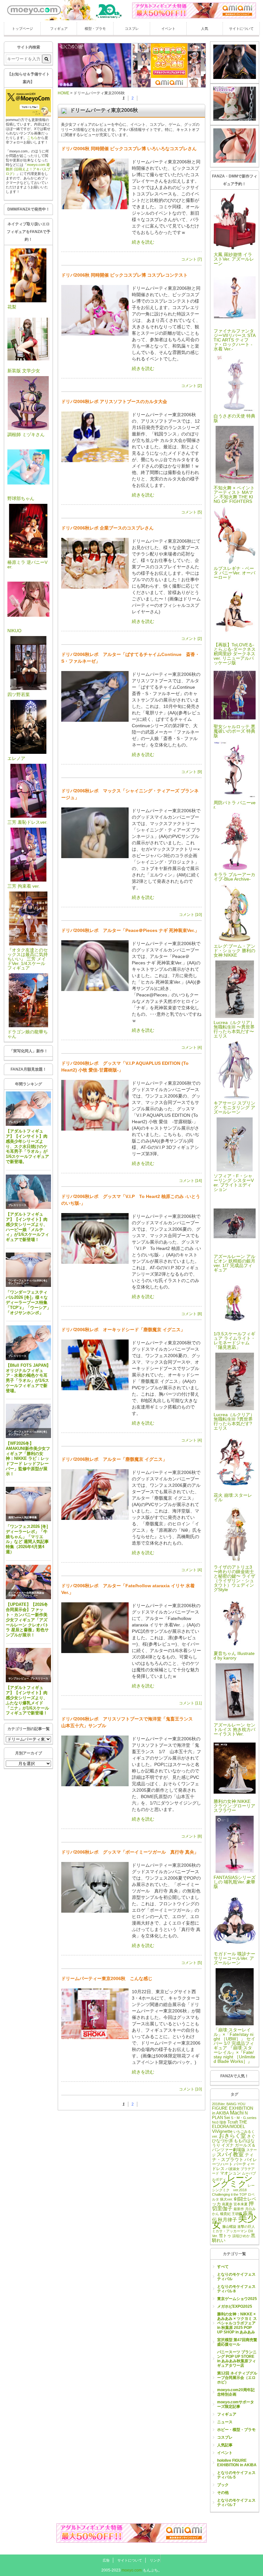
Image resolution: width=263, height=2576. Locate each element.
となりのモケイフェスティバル (236, 2277)
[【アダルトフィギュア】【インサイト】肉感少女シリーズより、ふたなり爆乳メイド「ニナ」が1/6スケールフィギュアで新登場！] (28, 1665)
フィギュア (59, 29)
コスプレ (132, 29)
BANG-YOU (236, 2104)
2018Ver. (219, 2104)
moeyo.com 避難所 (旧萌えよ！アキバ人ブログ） (28, 169)
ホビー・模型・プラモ (236, 2430)
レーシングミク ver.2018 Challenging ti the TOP (233, 2190)
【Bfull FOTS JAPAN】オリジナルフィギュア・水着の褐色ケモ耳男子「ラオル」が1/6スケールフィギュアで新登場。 (28, 1378)
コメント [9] (191, 772)
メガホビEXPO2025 (235, 2306)
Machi (237, 2113)
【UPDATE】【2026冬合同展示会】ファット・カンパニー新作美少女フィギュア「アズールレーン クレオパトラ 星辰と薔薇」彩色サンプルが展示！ (27, 1620)
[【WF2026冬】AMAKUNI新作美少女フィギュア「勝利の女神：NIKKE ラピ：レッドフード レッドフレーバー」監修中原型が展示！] (28, 1421)
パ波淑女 (233, 2169)
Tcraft (233, 2122)
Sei (227, 2118)
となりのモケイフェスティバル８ (236, 2289)
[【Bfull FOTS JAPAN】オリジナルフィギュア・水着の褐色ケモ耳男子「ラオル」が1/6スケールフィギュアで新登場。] (28, 1343)
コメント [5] (191, 512)
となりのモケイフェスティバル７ (236, 2503)
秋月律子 (227, 2220)
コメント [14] (190, 1181)
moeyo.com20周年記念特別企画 (236, 2392)
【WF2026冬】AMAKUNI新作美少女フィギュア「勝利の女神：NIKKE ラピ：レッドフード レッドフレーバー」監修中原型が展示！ (28, 1459)
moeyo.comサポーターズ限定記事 (236, 2404)
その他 (223, 2493)
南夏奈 (227, 2204)
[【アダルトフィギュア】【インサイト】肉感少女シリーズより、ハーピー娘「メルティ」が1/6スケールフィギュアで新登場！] (28, 1192)
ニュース (225, 2422)
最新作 (239, 2209)
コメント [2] (191, 386)
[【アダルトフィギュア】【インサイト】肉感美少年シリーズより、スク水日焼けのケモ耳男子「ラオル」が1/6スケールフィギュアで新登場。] (28, 1109)
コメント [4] (191, 1047)
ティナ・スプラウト (233, 2157)
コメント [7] (191, 259)
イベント (168, 29)
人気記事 (225, 2445)
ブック (223, 2485)
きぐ (251, 2136)
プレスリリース (17, 1122)
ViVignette (222, 2131)
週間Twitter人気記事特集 (23, 1517)
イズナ (228, 2145)
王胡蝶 (237, 2214)
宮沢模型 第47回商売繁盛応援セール (237, 2342)
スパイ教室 (230, 2154)
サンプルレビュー (19, 1283)
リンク (155, 2560)
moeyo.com (132, 2570)
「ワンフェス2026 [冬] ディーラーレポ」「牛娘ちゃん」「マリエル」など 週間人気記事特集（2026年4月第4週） (27, 1539)
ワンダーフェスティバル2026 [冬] (28, 1281)
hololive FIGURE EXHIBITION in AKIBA (237, 2463)
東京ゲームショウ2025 (237, 2299)
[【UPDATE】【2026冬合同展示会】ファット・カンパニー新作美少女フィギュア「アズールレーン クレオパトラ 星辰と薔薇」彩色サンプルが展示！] (28, 1582)
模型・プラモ (95, 29)
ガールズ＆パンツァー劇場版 (234, 2148)
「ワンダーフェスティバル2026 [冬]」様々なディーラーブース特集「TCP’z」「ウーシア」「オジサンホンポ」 (28, 1302)
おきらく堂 (232, 2136)
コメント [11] (190, 1703)
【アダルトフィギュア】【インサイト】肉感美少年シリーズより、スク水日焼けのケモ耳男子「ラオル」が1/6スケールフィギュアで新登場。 (27, 1146)
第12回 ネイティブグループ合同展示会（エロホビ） (237, 2378)
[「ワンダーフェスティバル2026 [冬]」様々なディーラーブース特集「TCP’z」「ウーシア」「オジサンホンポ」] (28, 1270)
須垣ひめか (241, 2236)
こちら (32, 138)
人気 (205, 29)
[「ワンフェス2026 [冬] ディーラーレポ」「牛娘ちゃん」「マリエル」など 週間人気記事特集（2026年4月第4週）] (28, 1504)
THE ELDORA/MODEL (230, 2124)
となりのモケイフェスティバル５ (236, 2475)
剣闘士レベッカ (234, 2201)
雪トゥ (225, 2236)
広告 (106, 2560)
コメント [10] (190, 915)
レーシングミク (232, 2181)
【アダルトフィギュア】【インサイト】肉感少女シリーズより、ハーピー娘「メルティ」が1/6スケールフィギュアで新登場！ (27, 1227)
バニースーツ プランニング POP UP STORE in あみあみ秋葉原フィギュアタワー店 (237, 2359)
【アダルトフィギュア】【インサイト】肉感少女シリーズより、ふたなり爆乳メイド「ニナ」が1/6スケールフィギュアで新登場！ (27, 1700)
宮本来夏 (241, 2204)
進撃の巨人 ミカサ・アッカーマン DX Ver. (233, 2231)
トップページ (22, 29)
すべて (223, 2267)
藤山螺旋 (229, 2227)
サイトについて (241, 29)
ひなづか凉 (222, 2141)
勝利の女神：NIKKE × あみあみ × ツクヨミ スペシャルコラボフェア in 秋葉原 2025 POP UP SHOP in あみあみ (237, 2323)
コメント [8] (191, 1314)
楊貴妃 (225, 2214)
